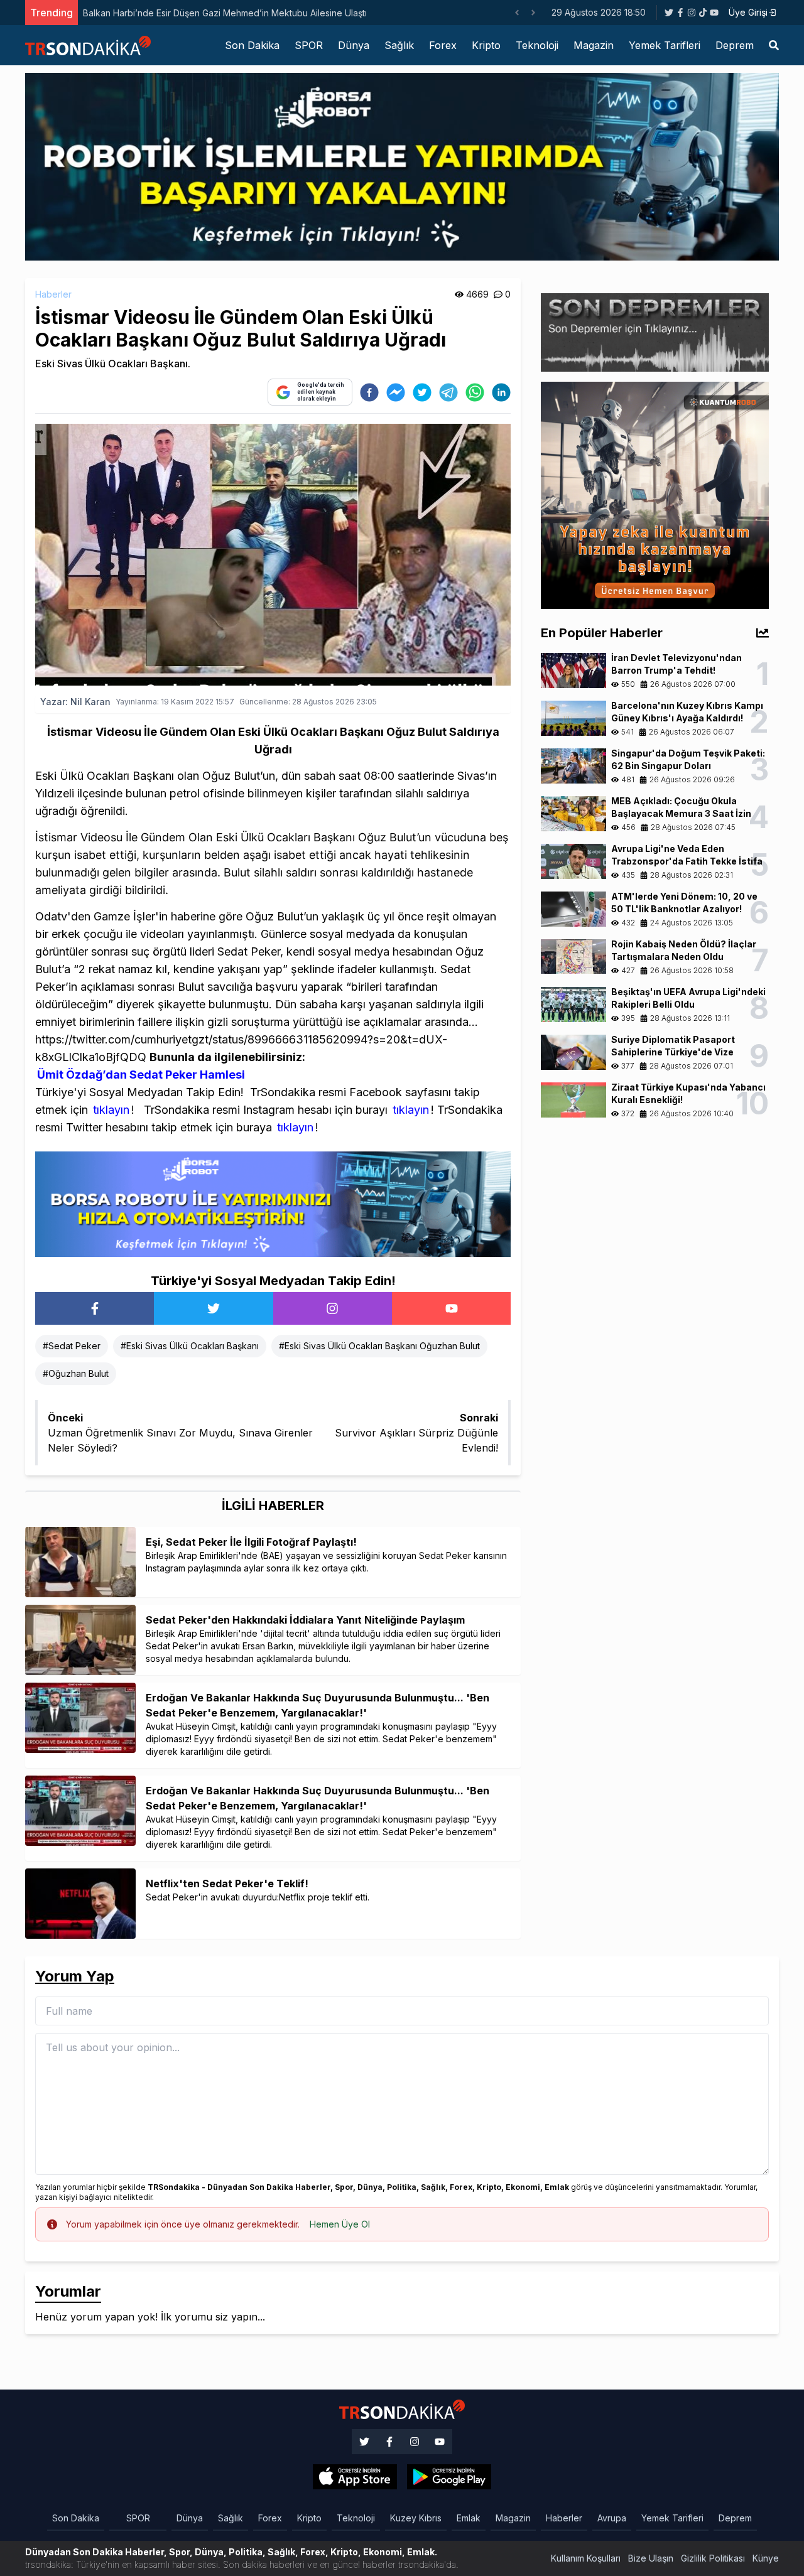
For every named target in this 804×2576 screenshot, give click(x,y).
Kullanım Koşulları (586, 2558)
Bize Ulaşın (651, 2558)
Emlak (469, 2518)
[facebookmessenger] (396, 392)
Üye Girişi (748, 12)
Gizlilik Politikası (713, 2558)
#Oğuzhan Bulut (76, 1373)
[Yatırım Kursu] (655, 494)
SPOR (309, 45)
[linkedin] (501, 392)
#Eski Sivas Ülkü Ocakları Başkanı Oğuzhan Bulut (379, 1346)
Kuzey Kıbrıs (416, 2518)
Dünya (354, 45)
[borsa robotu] (402, 166)
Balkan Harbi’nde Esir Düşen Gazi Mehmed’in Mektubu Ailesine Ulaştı (225, 13)
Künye (766, 2558)
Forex (443, 45)
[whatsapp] (475, 392)
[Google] (355, 2477)
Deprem (735, 45)
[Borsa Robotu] (273, 1203)
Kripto (486, 45)
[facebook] (369, 392)
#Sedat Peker (72, 1346)
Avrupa (612, 2518)
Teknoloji (537, 45)
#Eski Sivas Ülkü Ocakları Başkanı (190, 1346)
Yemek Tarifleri (665, 45)
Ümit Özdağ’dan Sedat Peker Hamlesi (141, 1075)
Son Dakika (252, 45)
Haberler (53, 294)
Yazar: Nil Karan (75, 702)
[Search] (774, 45)
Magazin (594, 45)
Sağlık (399, 45)
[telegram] (448, 392)
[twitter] (422, 392)
